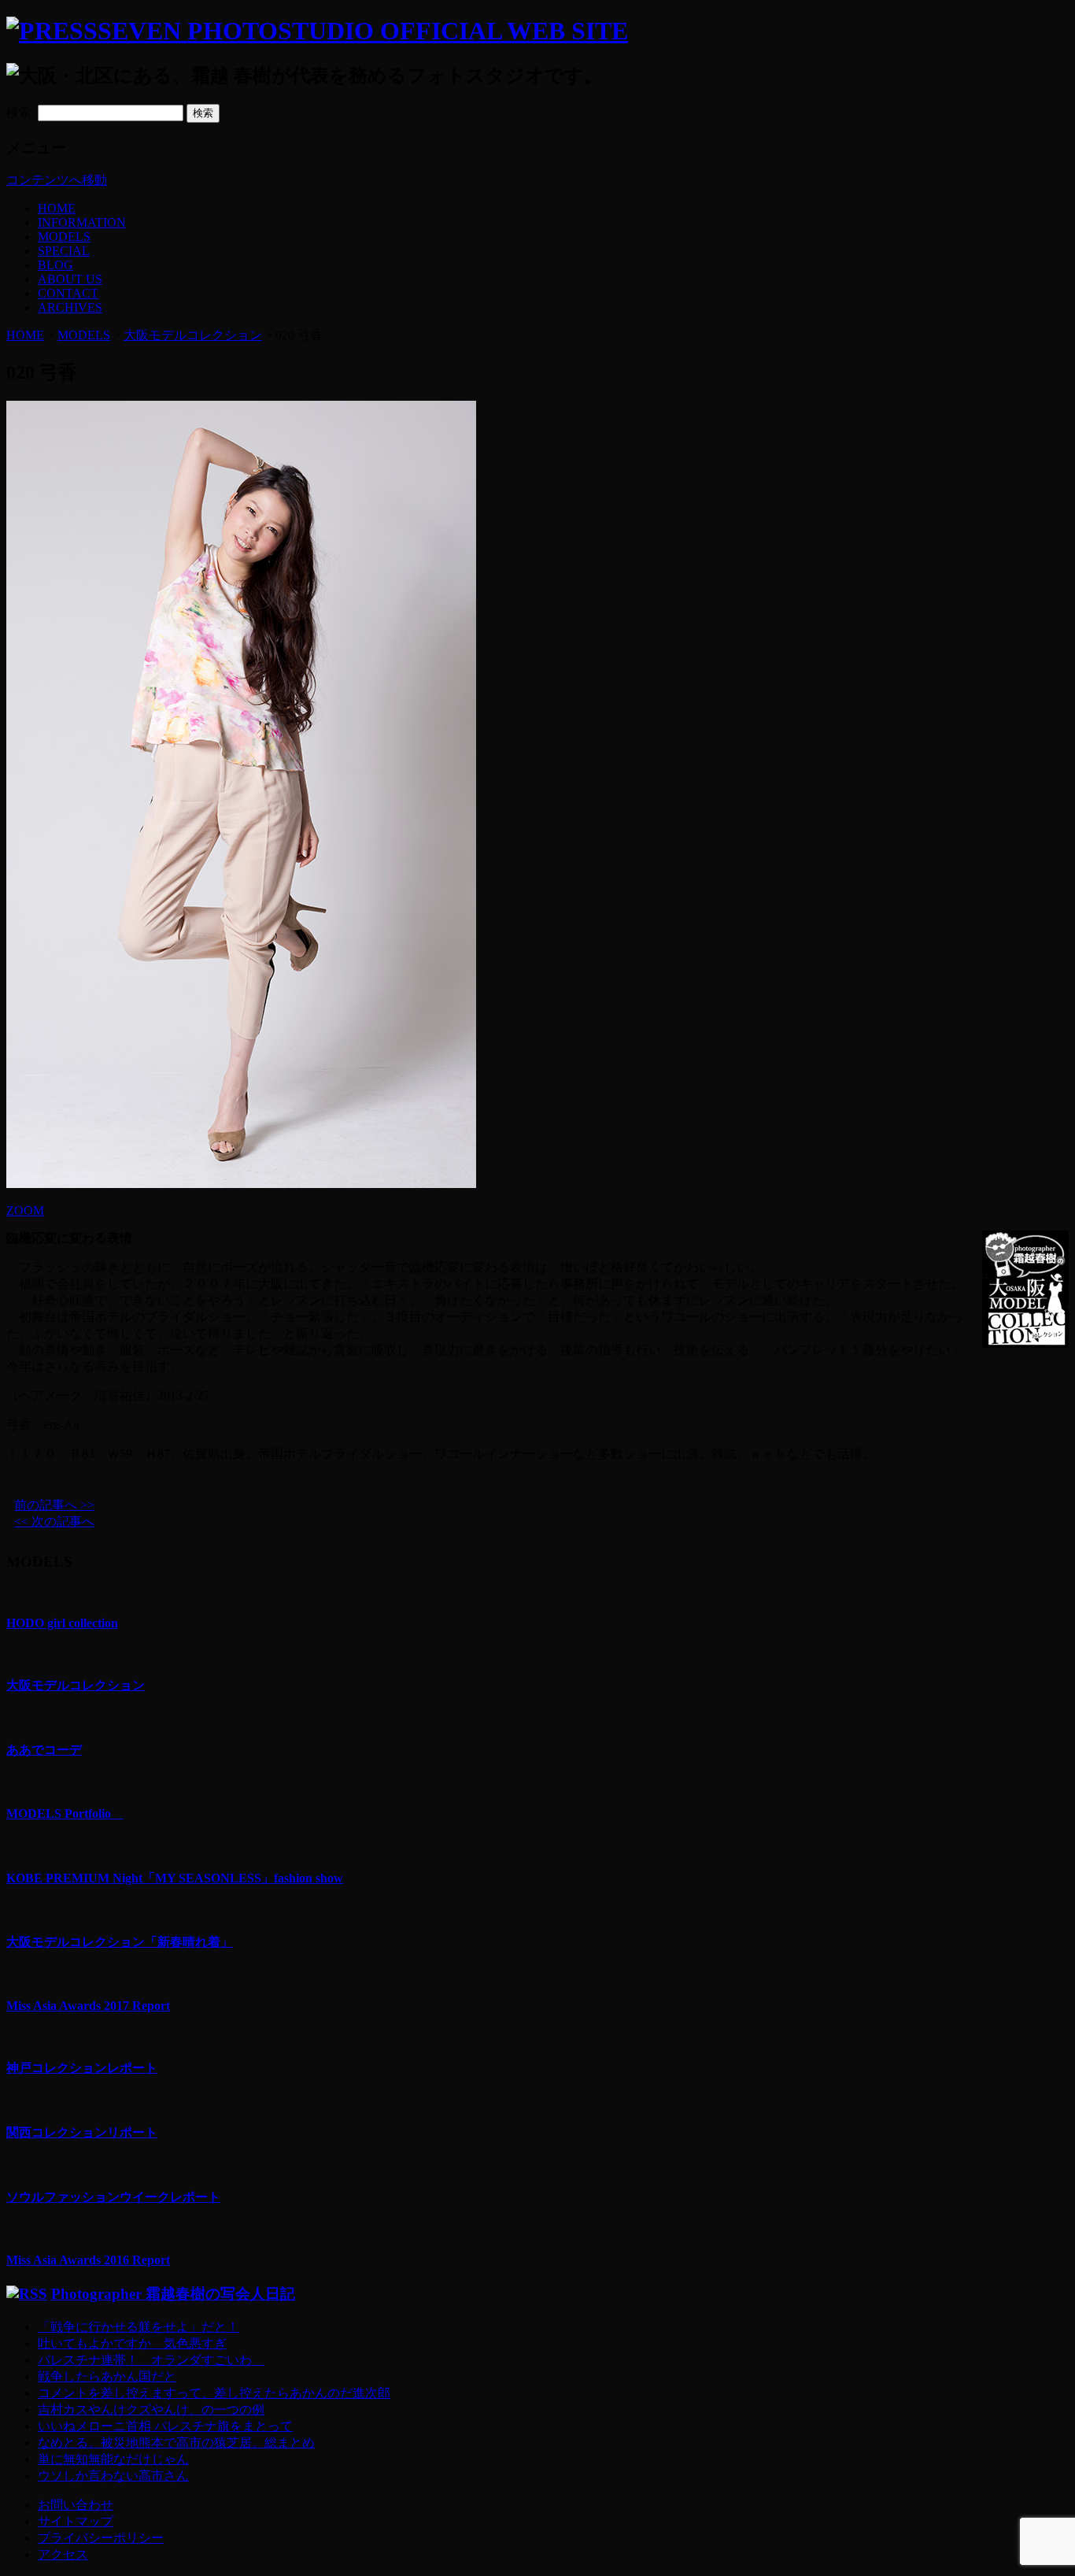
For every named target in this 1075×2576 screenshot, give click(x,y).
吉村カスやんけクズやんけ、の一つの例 (151, 2409)
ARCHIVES (70, 307)
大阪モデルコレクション (193, 335)
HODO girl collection (62, 1623)
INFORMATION (82, 222)
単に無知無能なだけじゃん (113, 2459)
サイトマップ (76, 2521)
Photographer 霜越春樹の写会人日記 (173, 2294)
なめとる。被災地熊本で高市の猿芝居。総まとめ (176, 2443)
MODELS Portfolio (65, 1814)
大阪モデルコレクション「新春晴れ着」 (120, 1942)
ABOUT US (70, 279)
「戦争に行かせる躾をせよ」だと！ (139, 2327)
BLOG (55, 265)
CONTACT (68, 293)
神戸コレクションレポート (82, 2068)
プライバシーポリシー (101, 2538)
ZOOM (25, 1210)
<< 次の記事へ (54, 1521)
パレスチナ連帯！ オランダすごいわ (151, 2360)
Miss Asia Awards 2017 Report (88, 2006)
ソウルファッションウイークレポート (113, 2197)
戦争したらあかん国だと (107, 2376)
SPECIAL (64, 251)
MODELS (64, 237)
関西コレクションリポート (82, 2132)
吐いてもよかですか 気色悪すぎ (132, 2343)
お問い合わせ (76, 2505)
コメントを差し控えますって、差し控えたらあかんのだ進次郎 (214, 2393)
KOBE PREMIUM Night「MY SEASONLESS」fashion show (175, 1878)
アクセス (63, 2554)
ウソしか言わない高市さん (113, 2476)
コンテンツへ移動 (57, 180)
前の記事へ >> (54, 1505)
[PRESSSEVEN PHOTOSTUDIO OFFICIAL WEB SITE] (317, 31)
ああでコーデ (44, 1750)
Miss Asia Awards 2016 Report (88, 2260)
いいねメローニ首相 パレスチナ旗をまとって (165, 2426)
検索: (20, 112)
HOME (57, 208)
